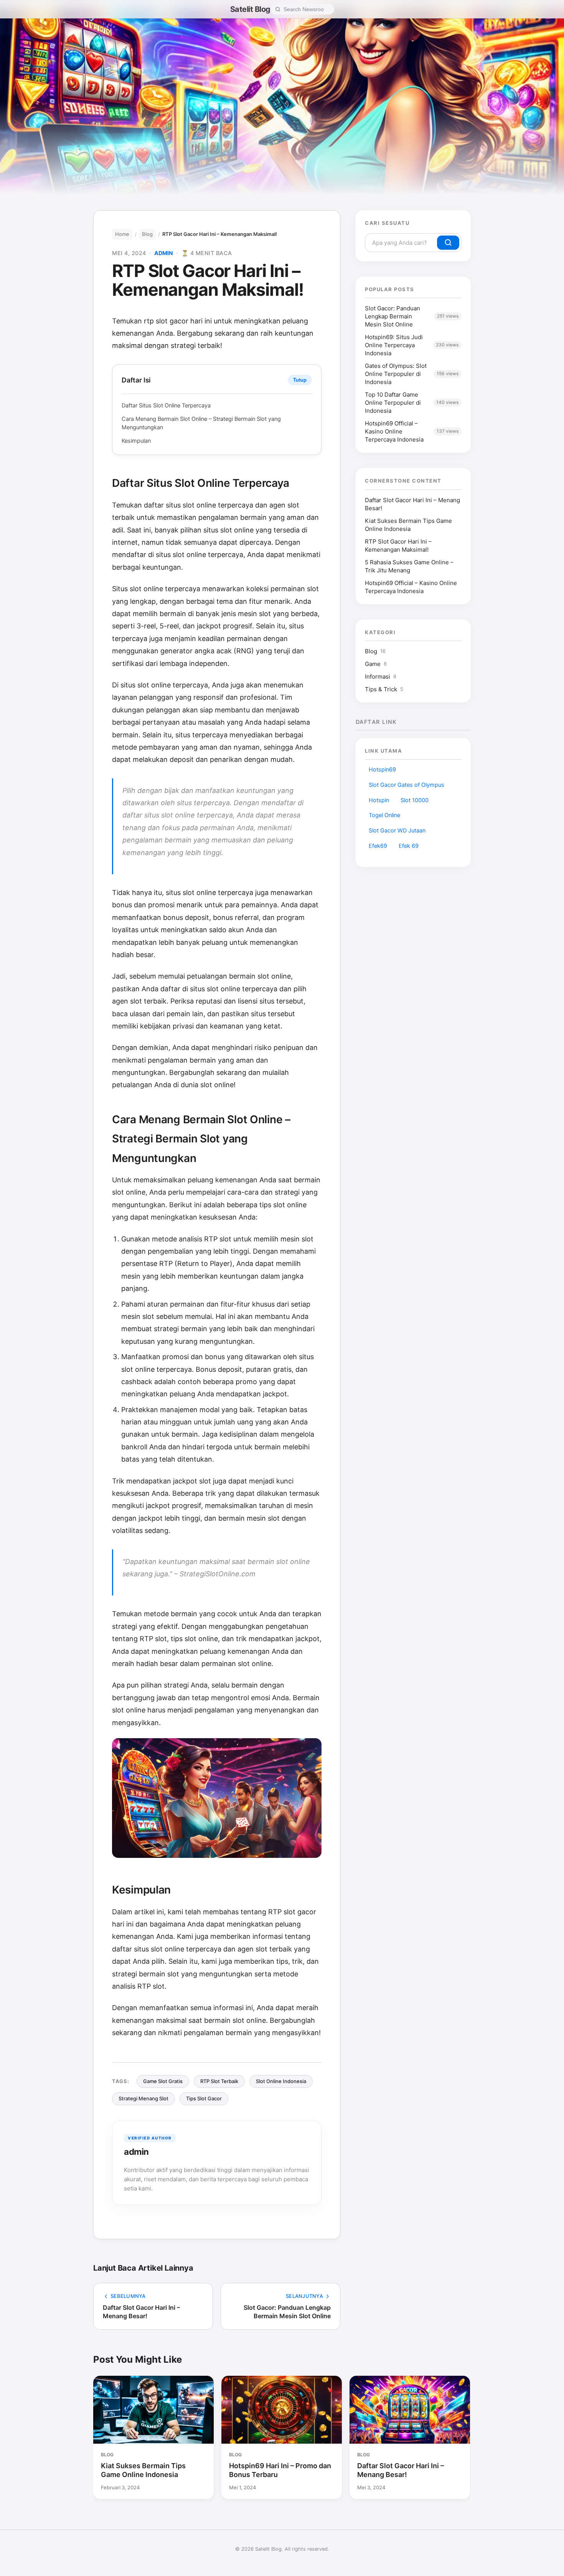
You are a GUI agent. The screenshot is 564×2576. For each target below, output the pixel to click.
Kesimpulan (136, 441)
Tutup (300, 380)
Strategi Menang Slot (143, 2098)
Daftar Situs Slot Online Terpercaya (166, 405)
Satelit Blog (250, 9)
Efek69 (378, 846)
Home (122, 234)
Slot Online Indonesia (281, 2081)
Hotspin (379, 800)
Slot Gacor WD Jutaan (397, 831)
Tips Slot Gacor (204, 2098)
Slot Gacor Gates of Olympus (407, 785)
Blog (147, 234)
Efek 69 (409, 846)
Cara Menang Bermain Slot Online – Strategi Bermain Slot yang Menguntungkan (201, 423)
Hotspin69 (382, 770)
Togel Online (384, 815)
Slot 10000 (415, 800)
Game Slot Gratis (163, 2081)
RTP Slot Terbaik (219, 2081)
